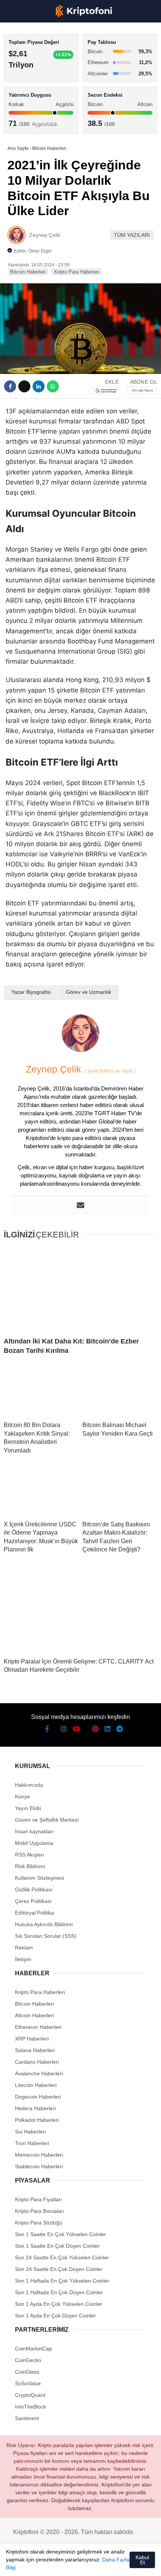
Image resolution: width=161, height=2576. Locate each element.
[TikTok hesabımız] (71, 2564)
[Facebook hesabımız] (15, 2564)
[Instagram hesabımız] (43, 2564)
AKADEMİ (22, 107)
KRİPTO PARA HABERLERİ (42, 62)
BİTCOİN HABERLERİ (36, 77)
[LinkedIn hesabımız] (99, 2564)
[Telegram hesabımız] (114, 2564)
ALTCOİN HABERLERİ (37, 92)
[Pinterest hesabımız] (86, 2564)
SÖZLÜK (21, 122)
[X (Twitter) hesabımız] (29, 2564)
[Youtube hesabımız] (57, 2564)
